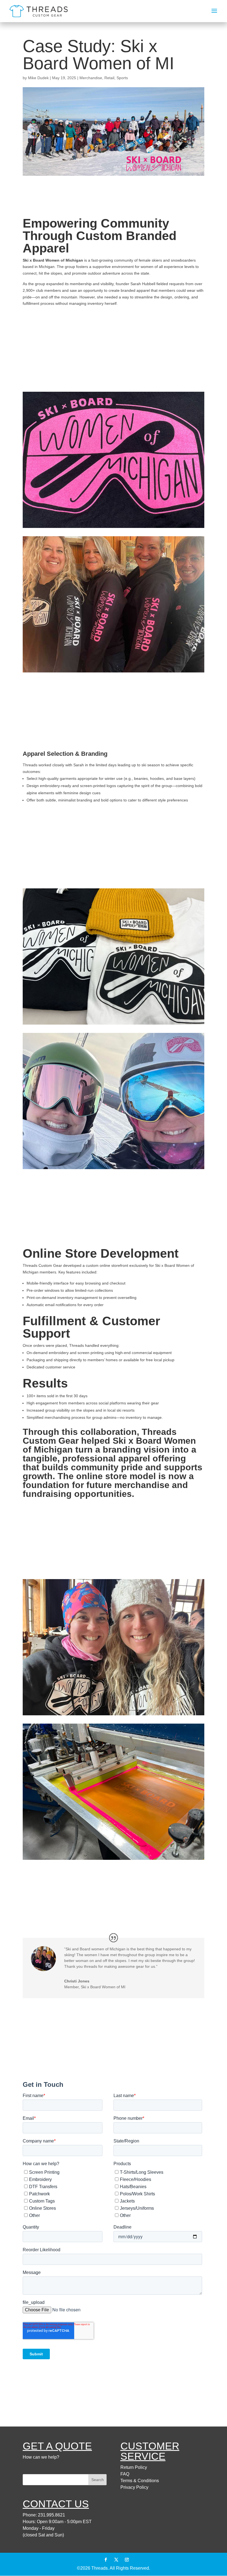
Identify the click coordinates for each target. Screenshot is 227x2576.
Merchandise (91, 78)
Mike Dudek (38, 78)
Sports (122, 78)
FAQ (125, 2474)
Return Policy (134, 2467)
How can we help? (41, 2457)
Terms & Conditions (140, 2481)
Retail (109, 78)
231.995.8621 (51, 2515)
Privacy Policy (134, 2487)
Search (98, 2480)
